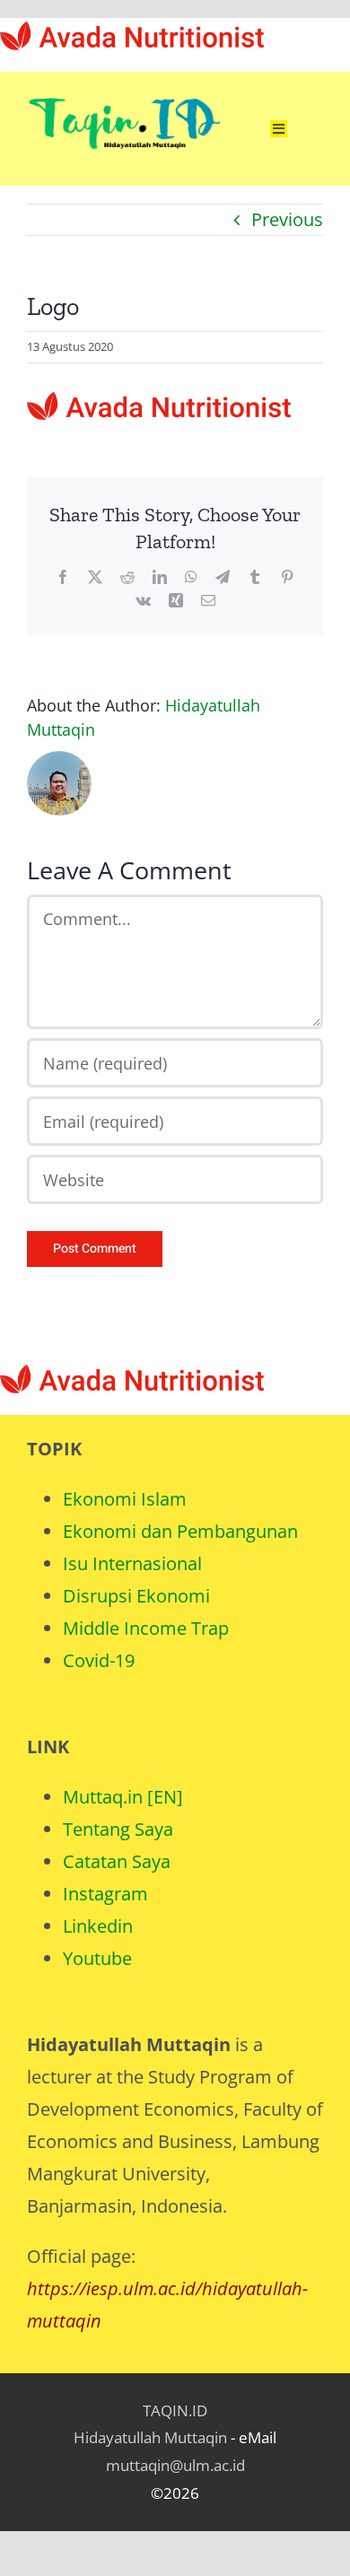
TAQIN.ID (175, 2410)
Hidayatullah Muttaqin (150, 2437)
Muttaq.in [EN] (123, 1797)
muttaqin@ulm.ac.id (175, 2465)
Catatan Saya (117, 1861)
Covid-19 (99, 1660)
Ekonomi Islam (125, 1499)
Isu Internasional (132, 1563)
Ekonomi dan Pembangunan (180, 1531)
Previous (287, 219)
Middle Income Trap (146, 1628)
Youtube (97, 1958)
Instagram (105, 1894)
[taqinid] (123, 80)
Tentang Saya (118, 1829)
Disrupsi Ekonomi (136, 1596)
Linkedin (98, 1926)
